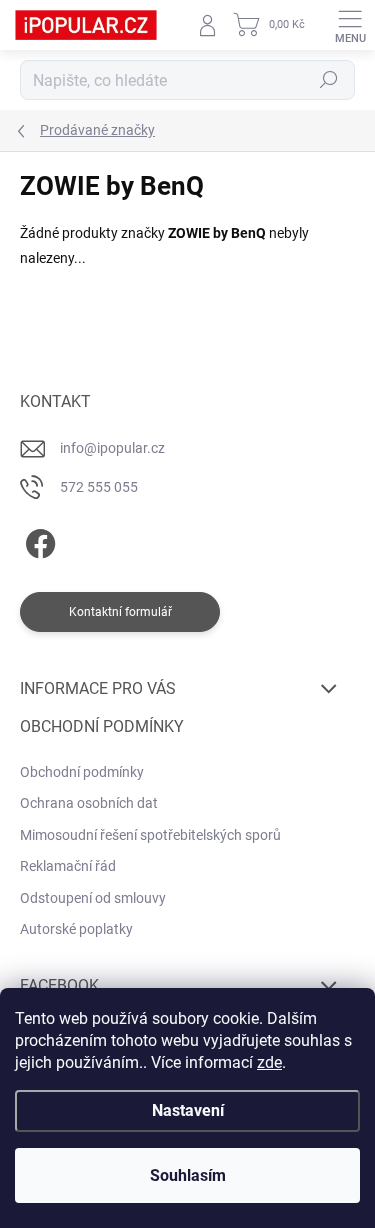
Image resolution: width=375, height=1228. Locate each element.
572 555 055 (99, 487)
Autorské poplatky (76, 929)
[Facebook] (37, 540)
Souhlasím (188, 1175)
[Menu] (350, 25)
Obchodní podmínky (82, 772)
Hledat (329, 80)
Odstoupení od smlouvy (93, 898)
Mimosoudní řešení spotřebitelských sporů (150, 835)
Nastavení (188, 1110)
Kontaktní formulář (120, 612)
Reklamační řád (68, 866)
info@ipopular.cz (112, 448)
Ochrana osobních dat (89, 803)
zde (269, 1062)
